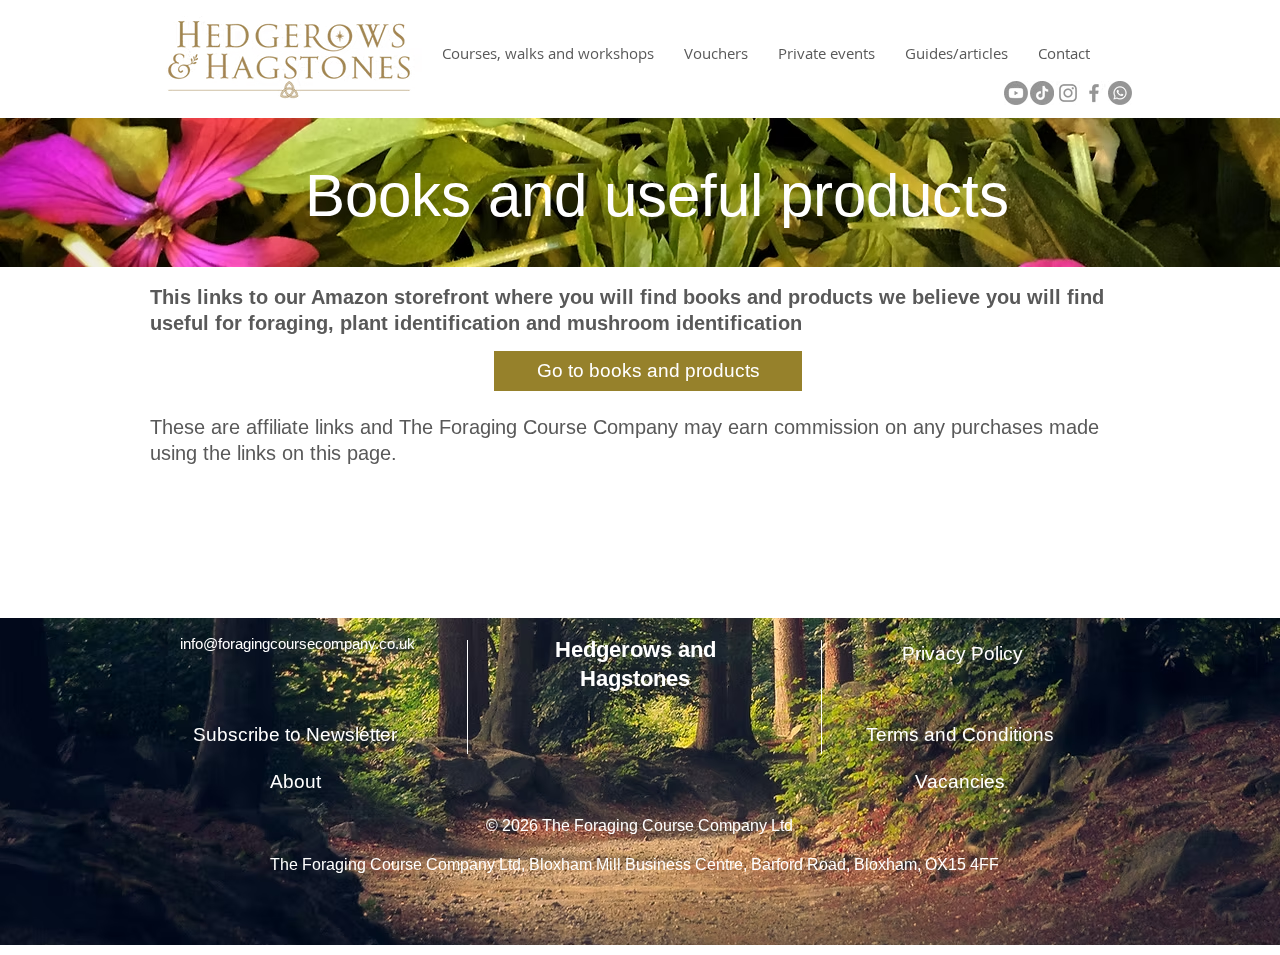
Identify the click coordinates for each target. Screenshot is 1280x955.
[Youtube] (1016, 93)
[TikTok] (1042, 93)
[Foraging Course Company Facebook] (1094, 93)
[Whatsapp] (1120, 93)
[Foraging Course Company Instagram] (1068, 93)
